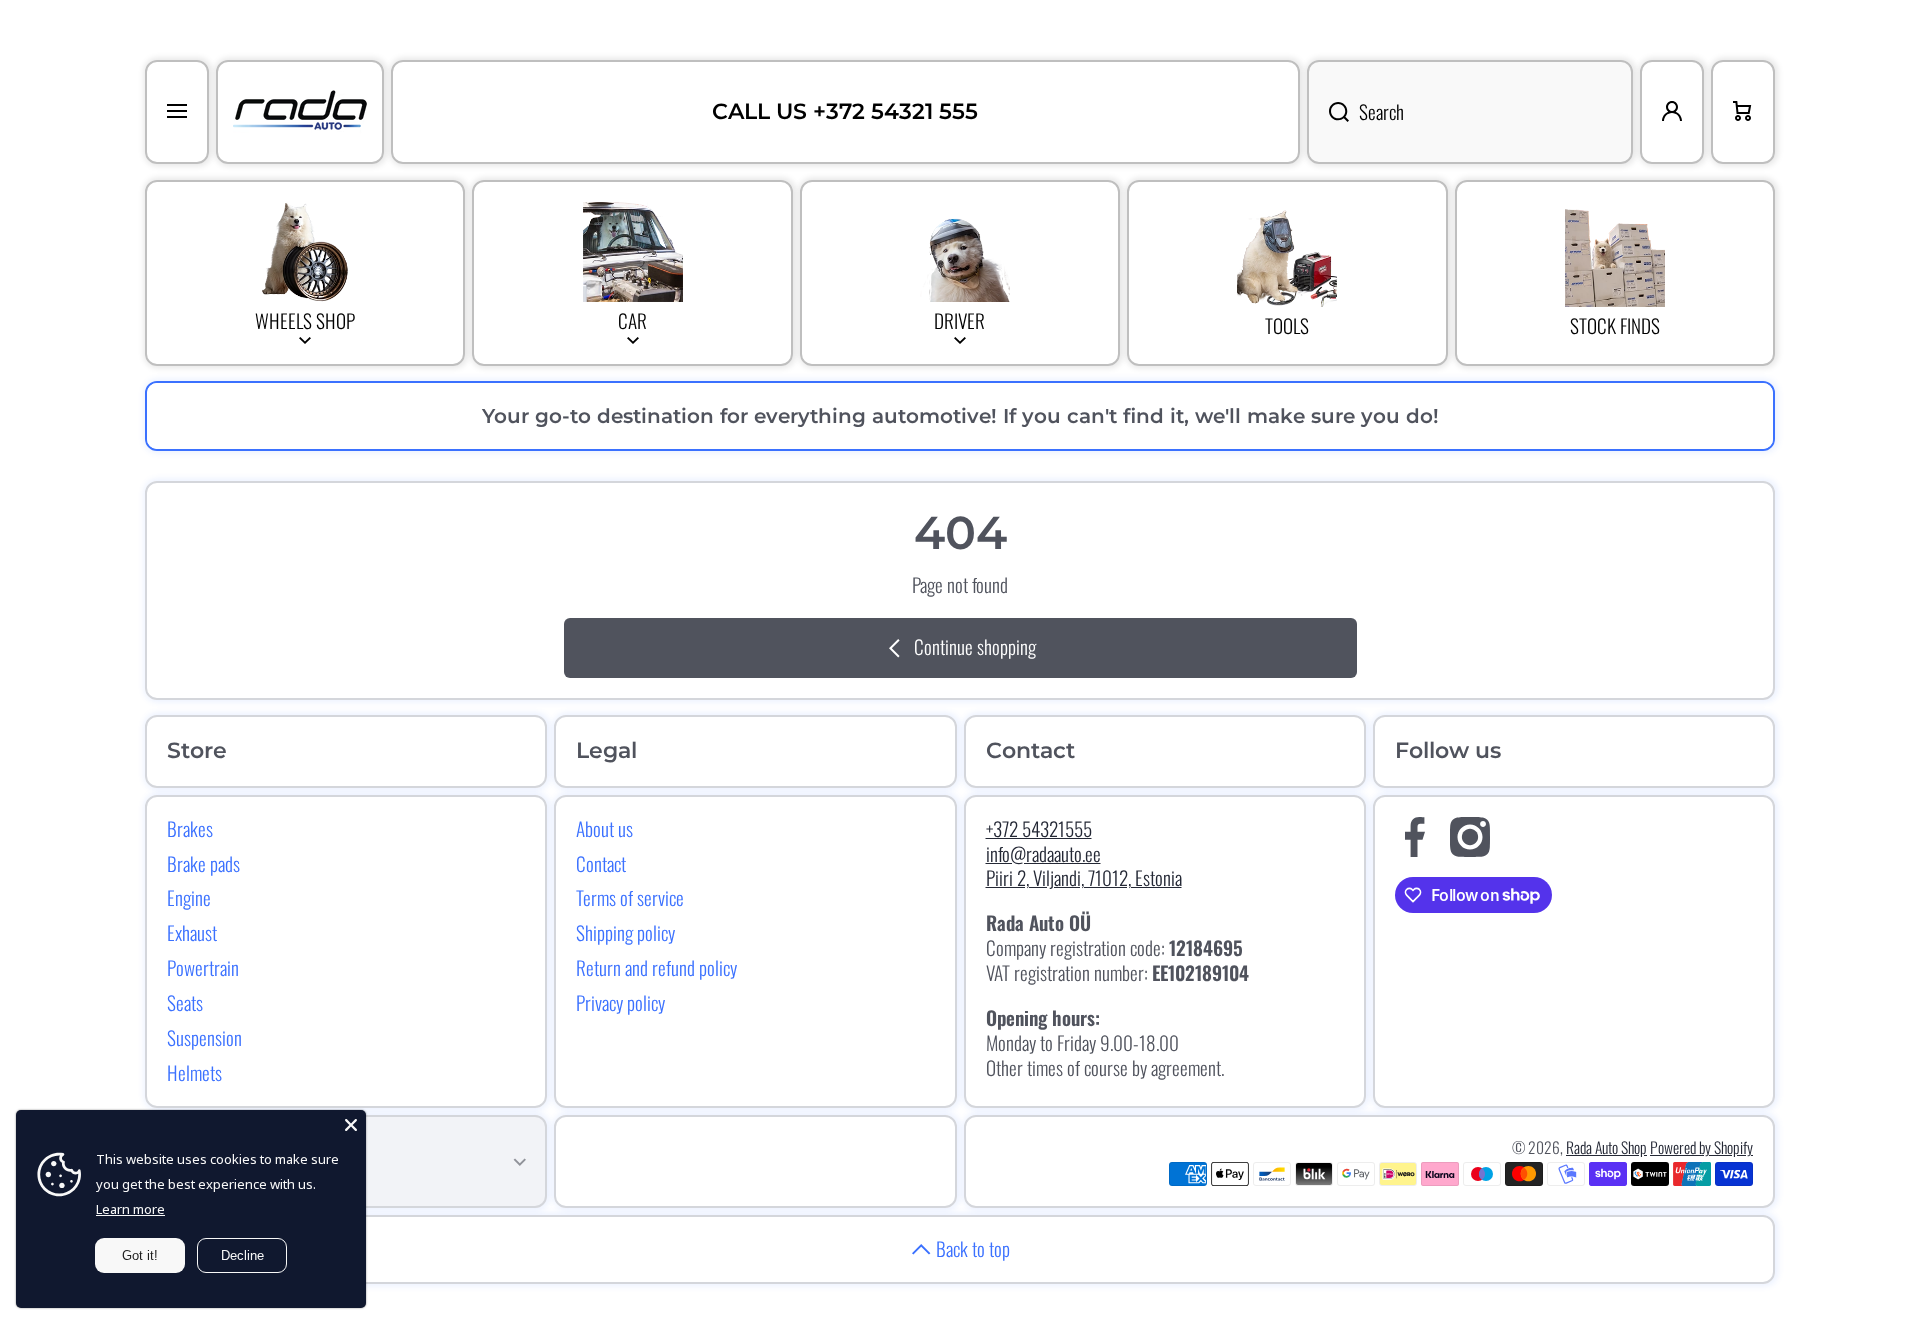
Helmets (194, 1072)
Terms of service (630, 897)
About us (604, 828)
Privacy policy (620, 1002)
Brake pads (203, 863)
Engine (189, 897)
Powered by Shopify (1701, 1147)
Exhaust (192, 932)
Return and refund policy (656, 967)
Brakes (190, 828)
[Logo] (300, 112)
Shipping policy (625, 932)
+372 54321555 (1039, 828)
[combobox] (1470, 112)
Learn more (130, 1209)
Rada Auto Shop (1606, 1147)
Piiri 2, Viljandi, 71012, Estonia (1084, 877)
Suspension (204, 1037)
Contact (601, 863)
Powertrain (203, 967)
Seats (185, 1002)
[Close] (351, 1125)
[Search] (1328, 112)
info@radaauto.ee (1043, 853)
